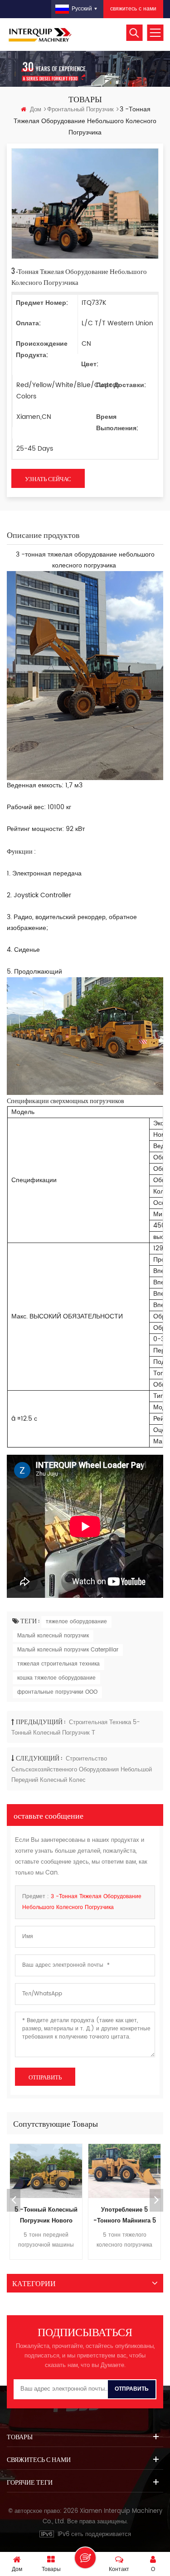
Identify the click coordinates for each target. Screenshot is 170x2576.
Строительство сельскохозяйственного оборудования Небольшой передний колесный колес (82, 1770)
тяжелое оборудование (76, 1622)
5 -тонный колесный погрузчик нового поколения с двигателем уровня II (46, 2216)
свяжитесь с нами (133, 9)
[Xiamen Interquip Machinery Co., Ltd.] (41, 35)
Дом (36, 110)
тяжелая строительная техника (58, 1664)
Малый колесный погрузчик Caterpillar (68, 1650)
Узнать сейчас (48, 478)
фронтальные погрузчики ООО (57, 1692)
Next (156, 2200)
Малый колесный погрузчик (53, 1636)
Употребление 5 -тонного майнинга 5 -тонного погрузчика (125, 2216)
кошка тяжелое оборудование (56, 1678)
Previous (14, 2200)
